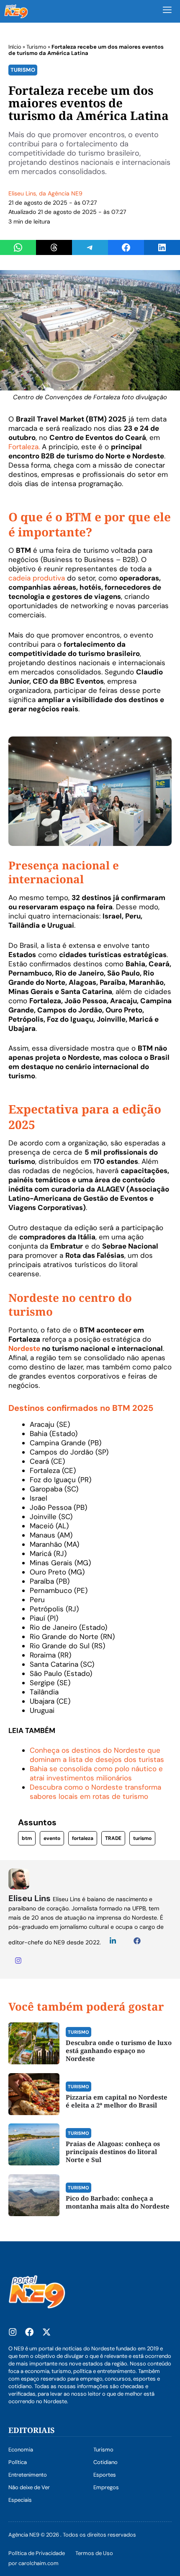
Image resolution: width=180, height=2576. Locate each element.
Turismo (36, 47)
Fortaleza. (24, 447)
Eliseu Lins (22, 193)
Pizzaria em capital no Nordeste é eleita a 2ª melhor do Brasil (117, 2101)
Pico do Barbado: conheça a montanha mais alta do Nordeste (118, 2202)
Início (15, 47)
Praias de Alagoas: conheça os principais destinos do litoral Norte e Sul (113, 2152)
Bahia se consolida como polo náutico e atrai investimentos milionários (96, 1773)
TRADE (113, 1838)
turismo (142, 1838)
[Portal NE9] (16, 11)
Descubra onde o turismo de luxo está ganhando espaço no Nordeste (119, 2050)
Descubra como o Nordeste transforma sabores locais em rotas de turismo (95, 1792)
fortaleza (83, 1838)
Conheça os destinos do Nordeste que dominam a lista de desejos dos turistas (97, 1755)
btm (27, 1838)
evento (52, 1838)
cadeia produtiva (38, 578)
